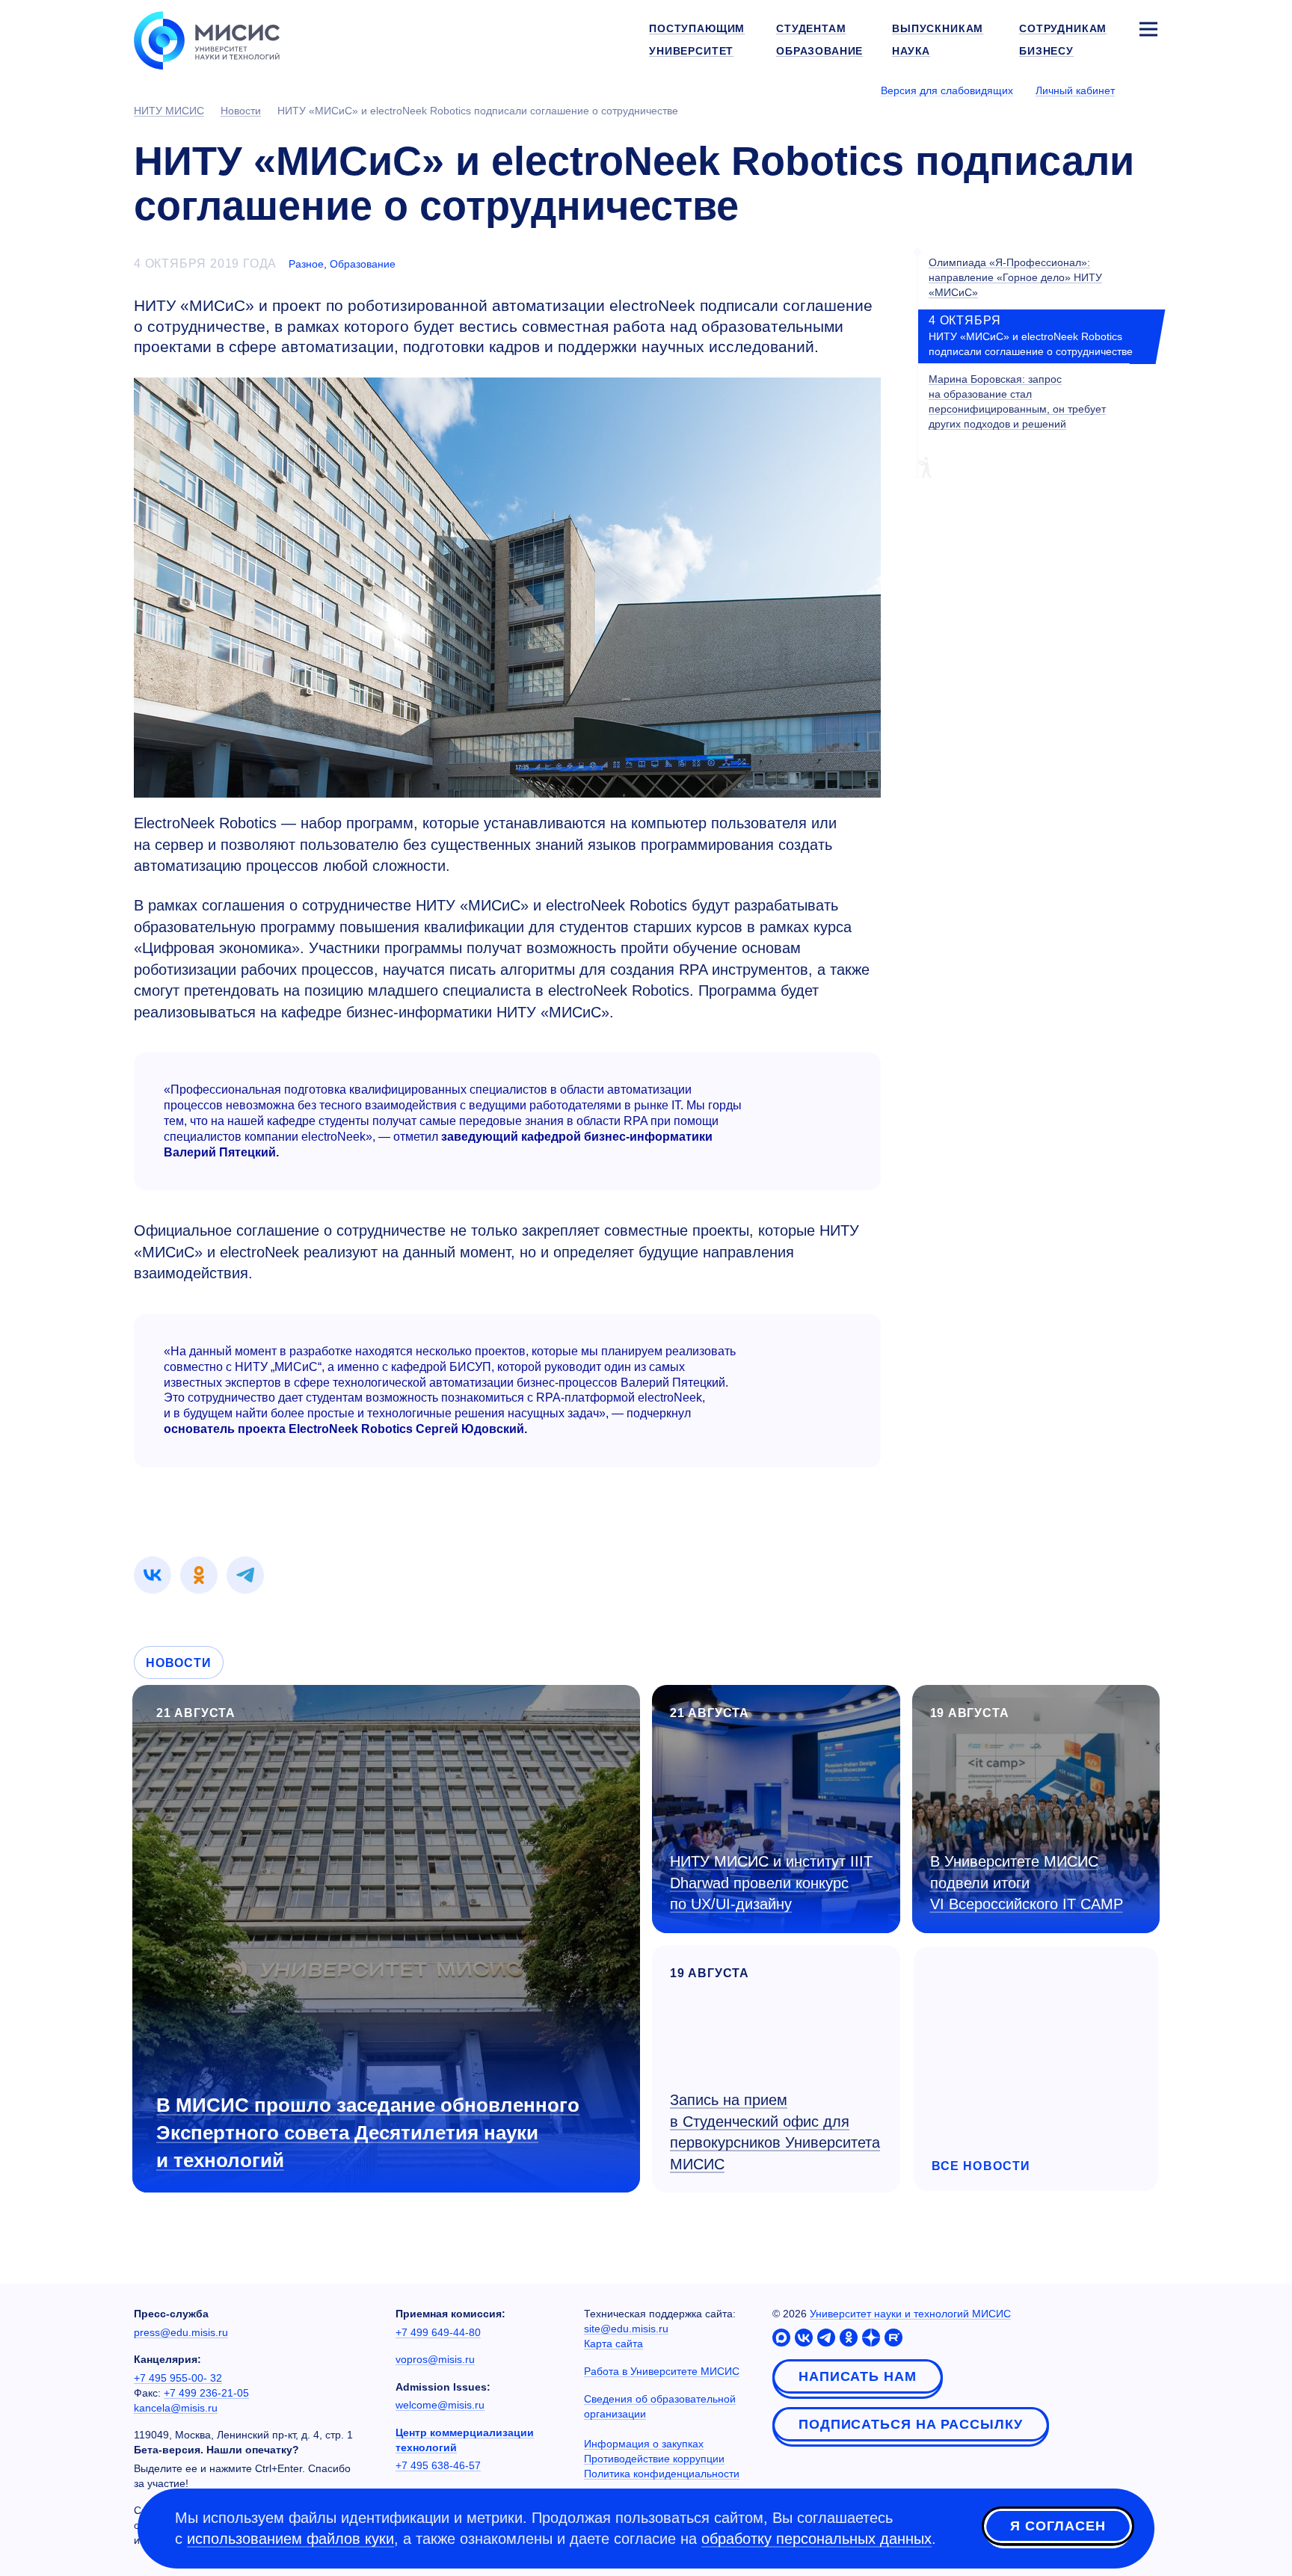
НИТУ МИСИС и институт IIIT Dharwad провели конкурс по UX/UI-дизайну (771, 1883)
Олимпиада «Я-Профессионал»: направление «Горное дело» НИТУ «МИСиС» (1015, 277)
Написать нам (858, 2376)
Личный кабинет (1075, 90)
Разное (306, 264)
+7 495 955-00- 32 (178, 2378)
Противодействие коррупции (654, 2459)
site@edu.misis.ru (626, 2329)
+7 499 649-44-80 (438, 2332)
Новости (179, 1663)
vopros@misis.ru (435, 2359)
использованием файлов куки (290, 2539)
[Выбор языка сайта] (1148, 90)
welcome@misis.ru (440, 2405)
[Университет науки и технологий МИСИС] (207, 39)
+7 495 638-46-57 (438, 2465)
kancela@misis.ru (176, 2408)
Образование (363, 264)
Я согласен (1058, 2526)
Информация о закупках (644, 2444)
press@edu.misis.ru (181, 2332)
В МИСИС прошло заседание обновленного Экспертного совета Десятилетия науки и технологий (368, 2133)
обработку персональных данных (816, 2539)
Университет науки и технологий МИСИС (910, 2314)
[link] (153, 1575)
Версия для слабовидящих (947, 90)
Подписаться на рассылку (911, 2424)
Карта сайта (613, 2344)
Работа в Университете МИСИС (662, 2371)
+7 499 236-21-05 (206, 2393)
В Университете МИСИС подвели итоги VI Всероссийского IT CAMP (1027, 1883)
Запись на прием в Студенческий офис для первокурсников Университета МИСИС (775, 2132)
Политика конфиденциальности (662, 2474)
